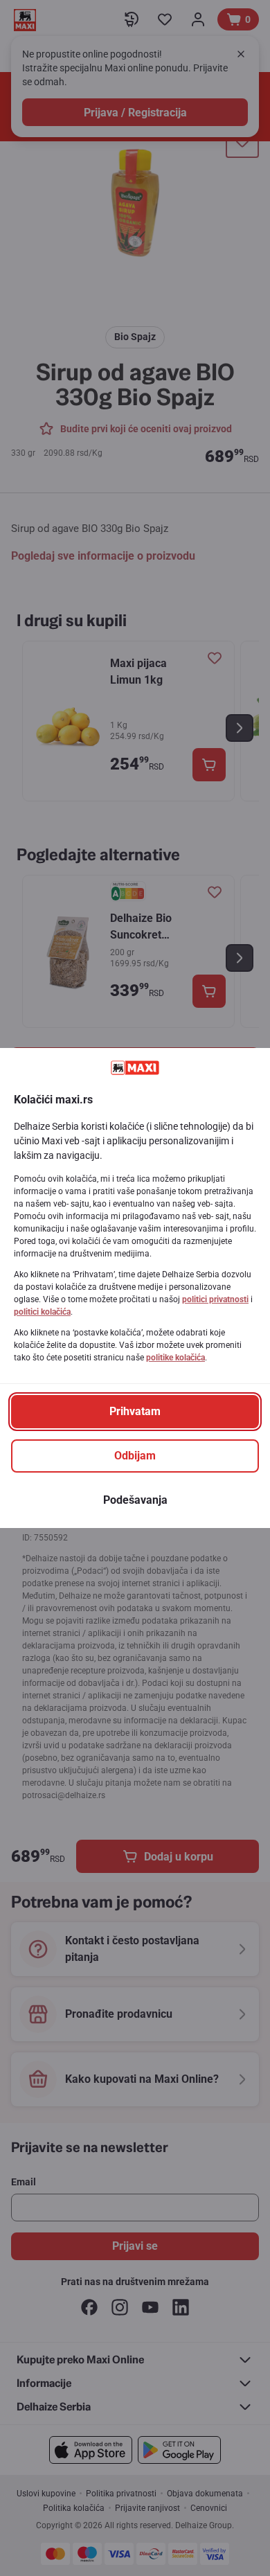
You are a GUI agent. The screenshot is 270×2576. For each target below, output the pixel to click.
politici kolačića (42, 1312)
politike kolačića (175, 1358)
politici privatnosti (215, 1299)
